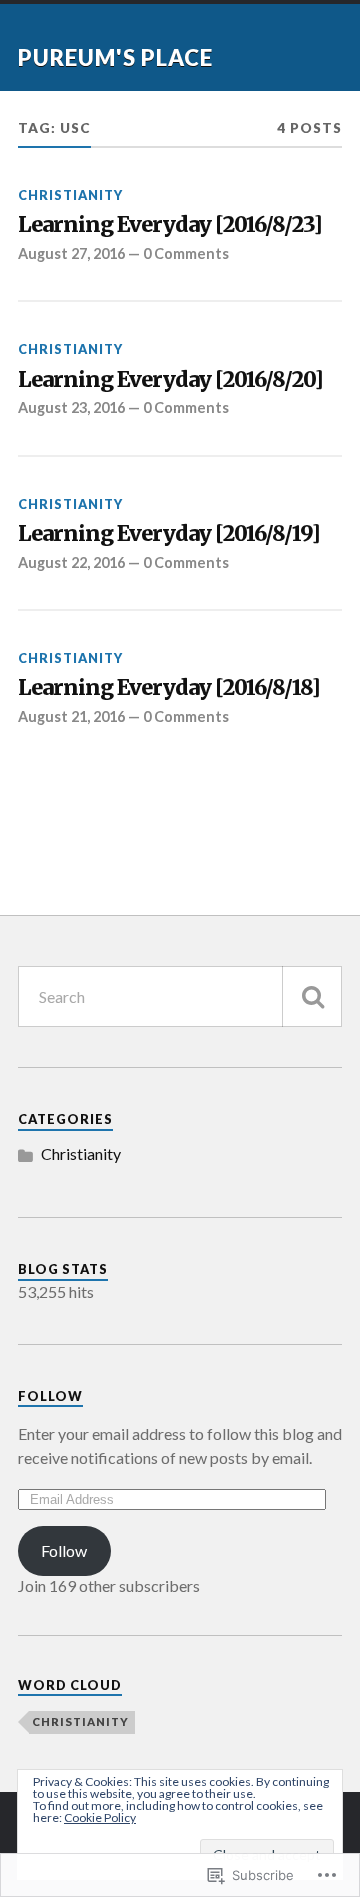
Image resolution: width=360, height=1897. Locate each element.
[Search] (312, 996)
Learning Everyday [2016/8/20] (170, 380)
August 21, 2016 (71, 716)
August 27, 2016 (71, 253)
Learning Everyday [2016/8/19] (169, 534)
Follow (50, 1396)
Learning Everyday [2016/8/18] (169, 688)
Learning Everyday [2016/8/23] (170, 225)
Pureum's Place (115, 57)
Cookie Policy (100, 1817)
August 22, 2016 (71, 562)
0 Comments (186, 253)
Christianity (70, 195)
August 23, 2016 (71, 407)
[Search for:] (180, 996)
